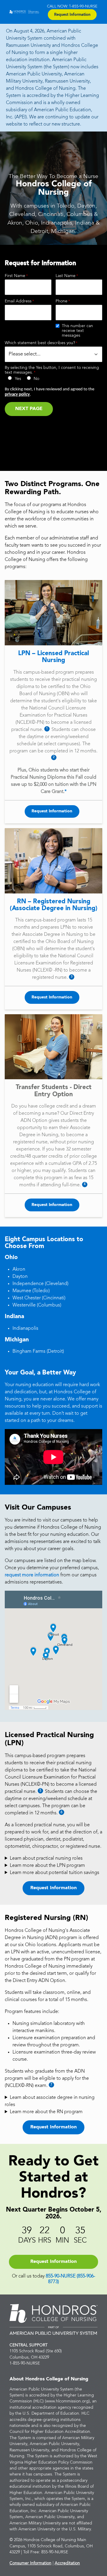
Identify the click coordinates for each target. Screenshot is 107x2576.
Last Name (66, 276)
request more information (32, 1575)
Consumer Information (30, 2563)
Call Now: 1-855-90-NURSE (72, 6)
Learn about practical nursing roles (46, 1858)
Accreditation (67, 2563)
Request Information (72, 15)
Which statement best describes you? (40, 343)
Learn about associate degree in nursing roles (50, 2101)
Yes (18, 379)
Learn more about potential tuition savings (55, 1873)
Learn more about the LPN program (47, 1866)
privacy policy (17, 395)
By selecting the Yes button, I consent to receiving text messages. (52, 370)
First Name (15, 276)
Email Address (18, 301)
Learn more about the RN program (46, 2112)
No (36, 379)
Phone (62, 301)
